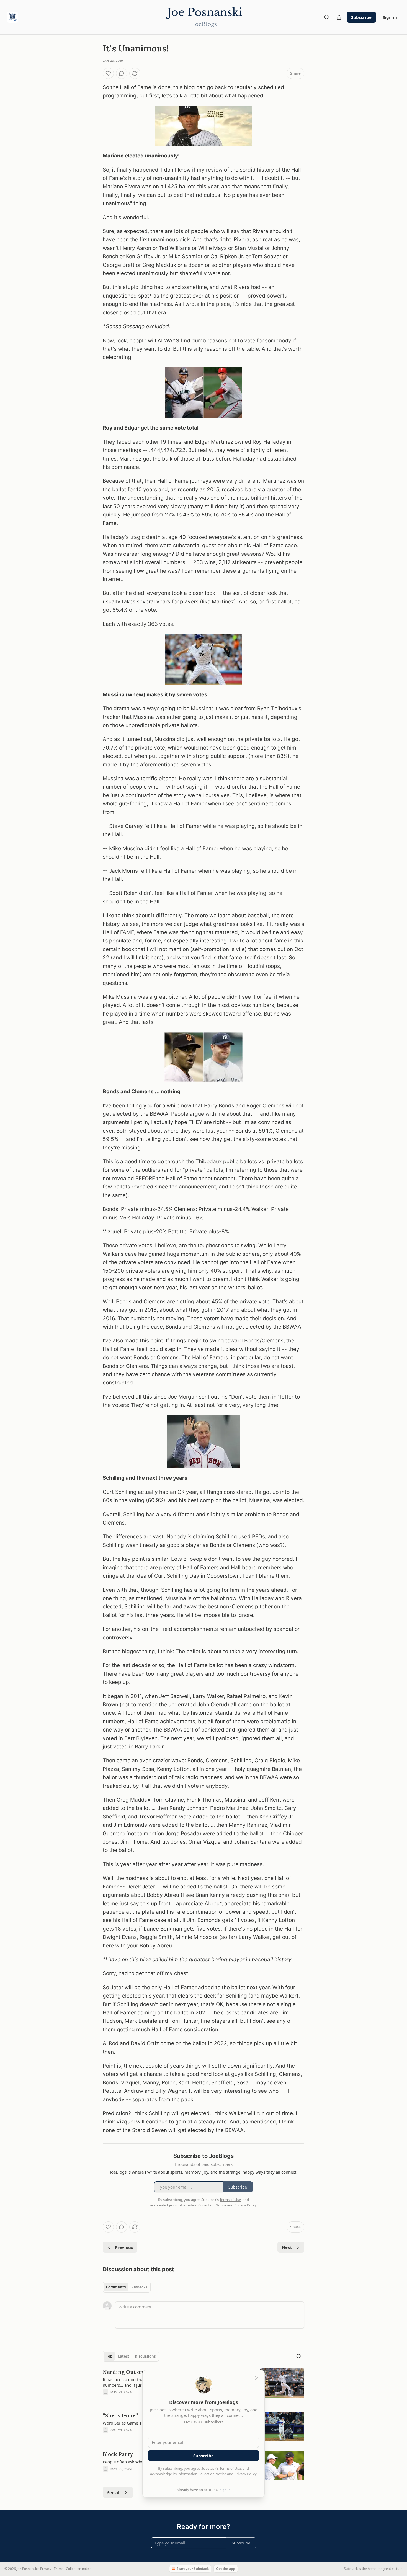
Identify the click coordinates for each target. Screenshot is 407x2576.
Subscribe (361, 17)
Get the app (226, 2569)
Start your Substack (193, 2569)
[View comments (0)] (122, 73)
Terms (59, 2569)
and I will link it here (137, 958)
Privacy (46, 2569)
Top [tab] (109, 2356)
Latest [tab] (124, 2356)
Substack (351, 2569)
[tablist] (127, 2287)
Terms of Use (230, 2468)
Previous (124, 2247)
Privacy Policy (245, 2474)
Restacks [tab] (139, 2287)
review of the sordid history (239, 170)
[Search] (327, 17)
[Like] (108, 73)
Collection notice (79, 2569)
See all (114, 2492)
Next (287, 2247)
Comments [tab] (116, 2287)
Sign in (390, 17)
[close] (257, 2378)
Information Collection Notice (202, 2474)
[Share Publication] (339, 17)
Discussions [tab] (145, 2356)
